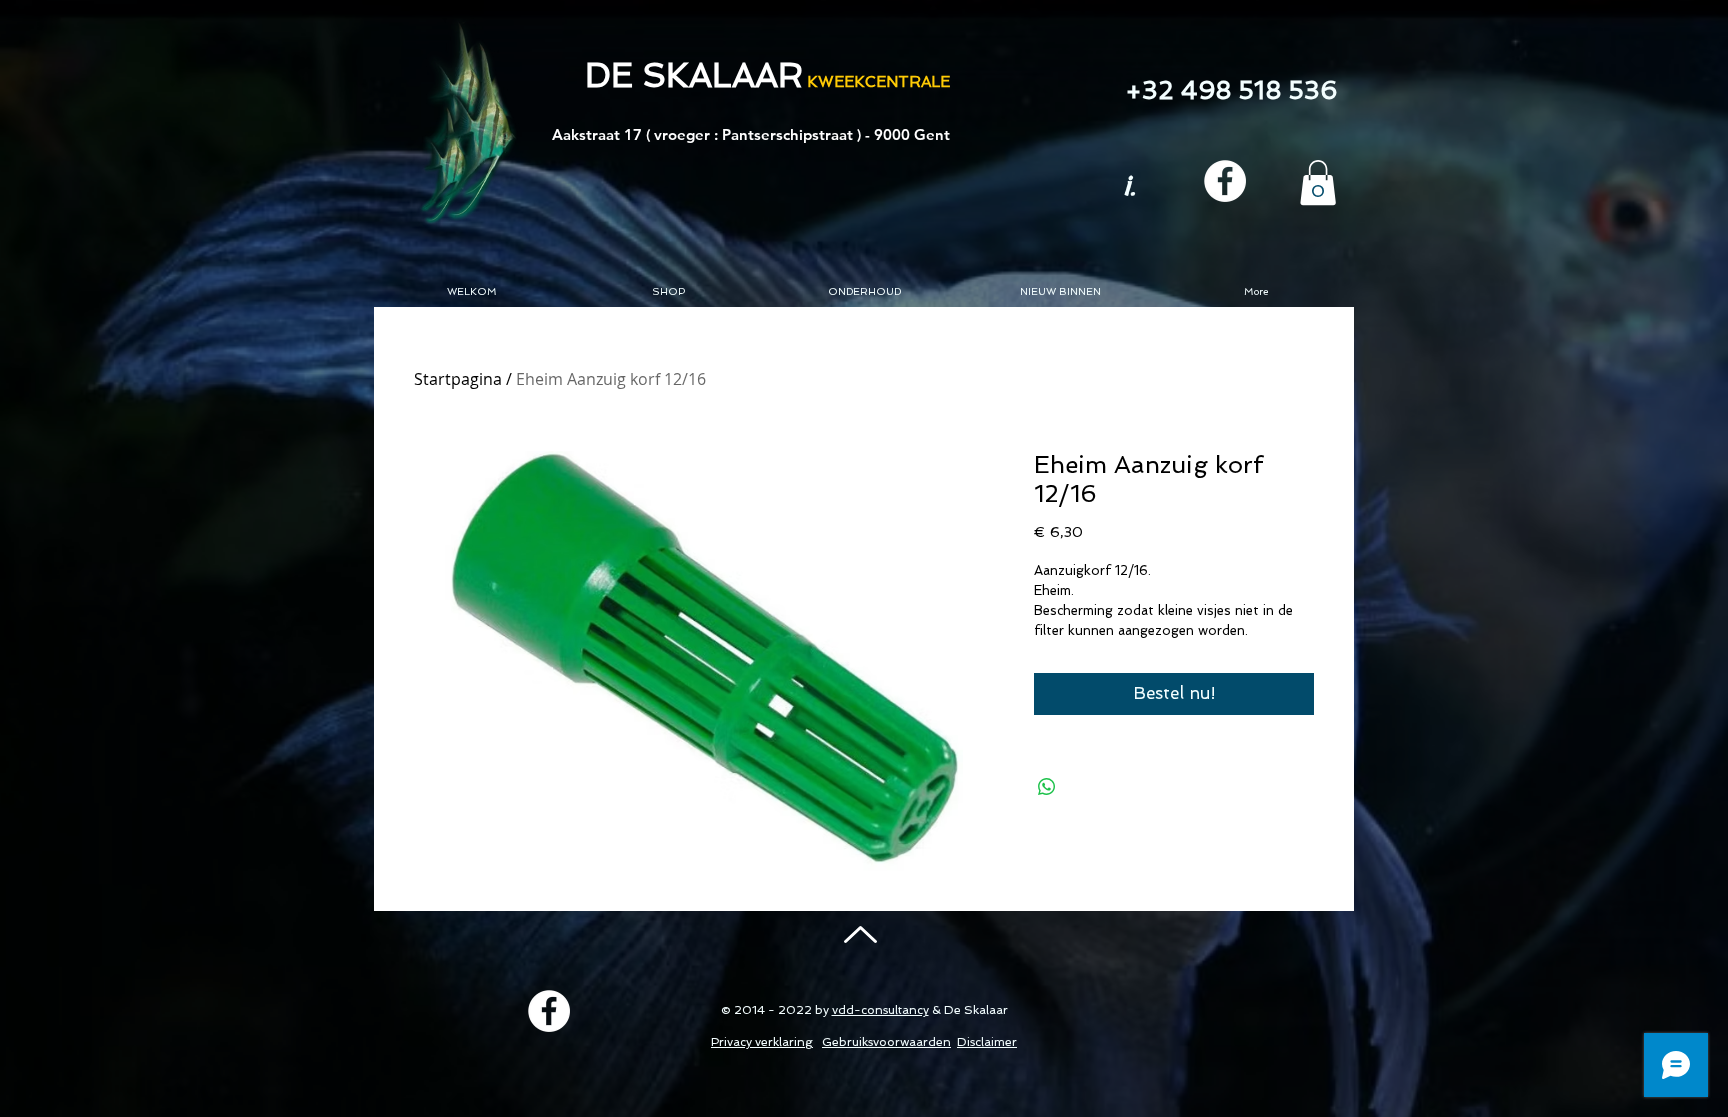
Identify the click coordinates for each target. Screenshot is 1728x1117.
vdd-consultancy (880, 1010)
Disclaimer (987, 1042)
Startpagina (458, 379)
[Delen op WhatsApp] (1047, 787)
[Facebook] (1225, 181)
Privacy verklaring (762, 1042)
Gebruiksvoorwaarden (886, 1042)
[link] (1318, 182)
